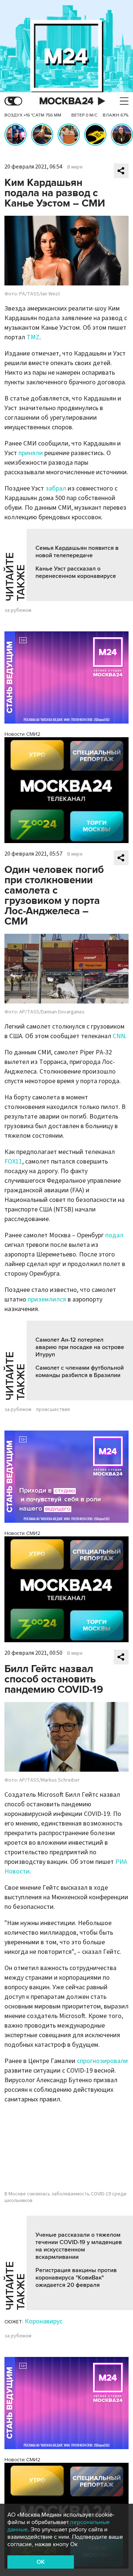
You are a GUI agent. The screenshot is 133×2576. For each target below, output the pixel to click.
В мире (75, 167)
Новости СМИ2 (22, 734)
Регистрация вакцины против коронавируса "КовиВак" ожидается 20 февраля (76, 2278)
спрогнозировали (102, 2061)
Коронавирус (44, 2321)
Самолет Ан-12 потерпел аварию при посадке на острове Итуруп (80, 1347)
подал (114, 1235)
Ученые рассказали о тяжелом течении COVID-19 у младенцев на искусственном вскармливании (79, 2246)
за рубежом (18, 610)
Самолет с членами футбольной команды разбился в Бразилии (80, 1372)
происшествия (53, 1410)
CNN (119, 1036)
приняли (31, 453)
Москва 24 (66, 101)
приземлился (47, 1299)
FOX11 (13, 1162)
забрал (56, 488)
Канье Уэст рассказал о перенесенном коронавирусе (76, 572)
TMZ (33, 337)
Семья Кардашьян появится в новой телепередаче (77, 552)
